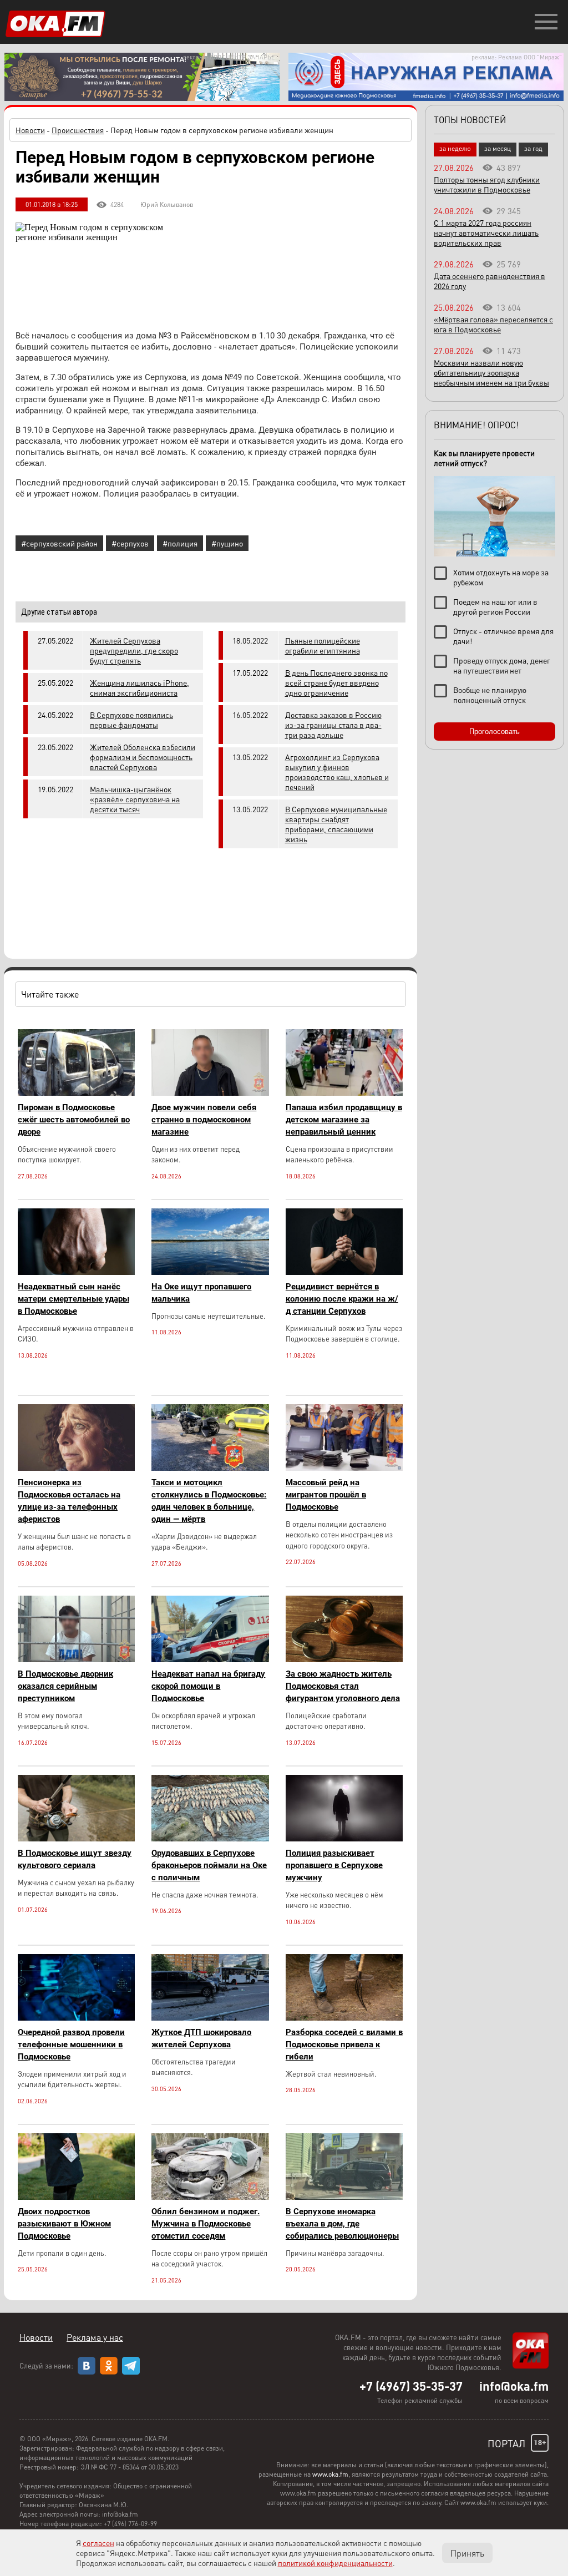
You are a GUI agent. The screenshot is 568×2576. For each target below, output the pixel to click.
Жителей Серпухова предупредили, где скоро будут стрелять (134, 650)
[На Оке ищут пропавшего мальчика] (210, 1272)
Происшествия (78, 130)
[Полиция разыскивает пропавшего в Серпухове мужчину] (344, 1838)
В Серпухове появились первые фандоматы (131, 720)
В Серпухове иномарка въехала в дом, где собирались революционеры (342, 2224)
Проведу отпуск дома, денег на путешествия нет (502, 665)
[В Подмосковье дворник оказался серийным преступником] (76, 1659)
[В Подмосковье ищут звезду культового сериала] (76, 1838)
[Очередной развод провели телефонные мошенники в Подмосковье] (76, 2018)
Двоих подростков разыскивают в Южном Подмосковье (64, 2224)
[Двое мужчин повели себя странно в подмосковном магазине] (210, 1093)
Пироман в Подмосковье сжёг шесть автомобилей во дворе (74, 1120)
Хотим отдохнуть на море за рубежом (501, 577)
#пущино (227, 543)
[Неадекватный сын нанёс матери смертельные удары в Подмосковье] (76, 1272)
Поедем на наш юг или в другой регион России (495, 606)
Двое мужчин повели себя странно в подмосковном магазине (204, 1120)
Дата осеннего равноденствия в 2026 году (490, 281)
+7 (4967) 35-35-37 (411, 2386)
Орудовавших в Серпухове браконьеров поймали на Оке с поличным (209, 1865)
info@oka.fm (514, 2386)
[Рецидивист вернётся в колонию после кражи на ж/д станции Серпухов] (344, 1272)
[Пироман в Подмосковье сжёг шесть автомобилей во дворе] (76, 1093)
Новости (30, 130)
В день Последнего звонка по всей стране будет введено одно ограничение (336, 682)
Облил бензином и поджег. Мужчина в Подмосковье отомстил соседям (206, 2224)
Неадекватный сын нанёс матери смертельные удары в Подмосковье (73, 1299)
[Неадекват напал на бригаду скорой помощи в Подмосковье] (210, 1659)
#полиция (180, 543)
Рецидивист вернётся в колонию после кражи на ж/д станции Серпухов (342, 1299)
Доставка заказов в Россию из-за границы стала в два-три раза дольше (333, 725)
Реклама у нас (95, 2337)
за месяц (498, 148)
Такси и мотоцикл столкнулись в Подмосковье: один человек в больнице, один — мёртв (209, 1501)
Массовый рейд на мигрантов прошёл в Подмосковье (326, 1495)
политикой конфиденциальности (335, 2563)
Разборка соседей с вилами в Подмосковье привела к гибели (344, 2044)
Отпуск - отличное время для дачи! (503, 636)
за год (533, 148)
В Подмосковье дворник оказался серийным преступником (65, 1686)
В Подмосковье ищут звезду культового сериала (75, 1859)
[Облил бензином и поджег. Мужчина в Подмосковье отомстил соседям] (210, 2197)
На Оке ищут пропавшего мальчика (201, 1293)
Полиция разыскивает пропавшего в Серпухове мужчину (334, 1865)
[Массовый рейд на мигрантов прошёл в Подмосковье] (344, 1468)
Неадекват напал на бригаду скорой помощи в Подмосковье (208, 1686)
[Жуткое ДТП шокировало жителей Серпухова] (210, 2018)
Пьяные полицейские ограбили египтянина (323, 645)
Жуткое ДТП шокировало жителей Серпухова (201, 2038)
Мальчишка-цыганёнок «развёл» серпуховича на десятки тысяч (135, 799)
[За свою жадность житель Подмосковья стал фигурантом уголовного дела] (344, 1659)
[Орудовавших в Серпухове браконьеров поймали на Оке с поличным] (210, 1838)
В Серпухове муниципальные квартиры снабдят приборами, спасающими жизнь (336, 824)
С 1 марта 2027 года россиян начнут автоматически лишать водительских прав (486, 232)
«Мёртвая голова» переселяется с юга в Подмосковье (493, 324)
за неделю (455, 148)
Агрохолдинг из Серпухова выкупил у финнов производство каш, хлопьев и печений (337, 772)
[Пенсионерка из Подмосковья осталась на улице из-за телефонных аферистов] (76, 1468)
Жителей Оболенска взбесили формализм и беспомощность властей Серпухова (143, 757)
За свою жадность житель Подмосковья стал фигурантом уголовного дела (343, 1686)
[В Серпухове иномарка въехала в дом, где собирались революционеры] (344, 2197)
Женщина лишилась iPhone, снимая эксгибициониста (140, 687)
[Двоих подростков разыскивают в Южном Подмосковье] (76, 2197)
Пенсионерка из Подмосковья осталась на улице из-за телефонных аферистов (69, 1501)
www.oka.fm (330, 2474)
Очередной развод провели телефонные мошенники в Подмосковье (71, 2044)
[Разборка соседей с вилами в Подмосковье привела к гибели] (344, 2018)
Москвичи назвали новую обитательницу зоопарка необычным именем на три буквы (491, 372)
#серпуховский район (59, 543)
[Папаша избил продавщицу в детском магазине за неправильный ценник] (344, 1093)
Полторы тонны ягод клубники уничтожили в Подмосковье (487, 184)
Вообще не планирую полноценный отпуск (490, 695)
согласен (98, 2543)
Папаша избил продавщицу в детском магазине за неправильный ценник (344, 1120)
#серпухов (130, 543)
